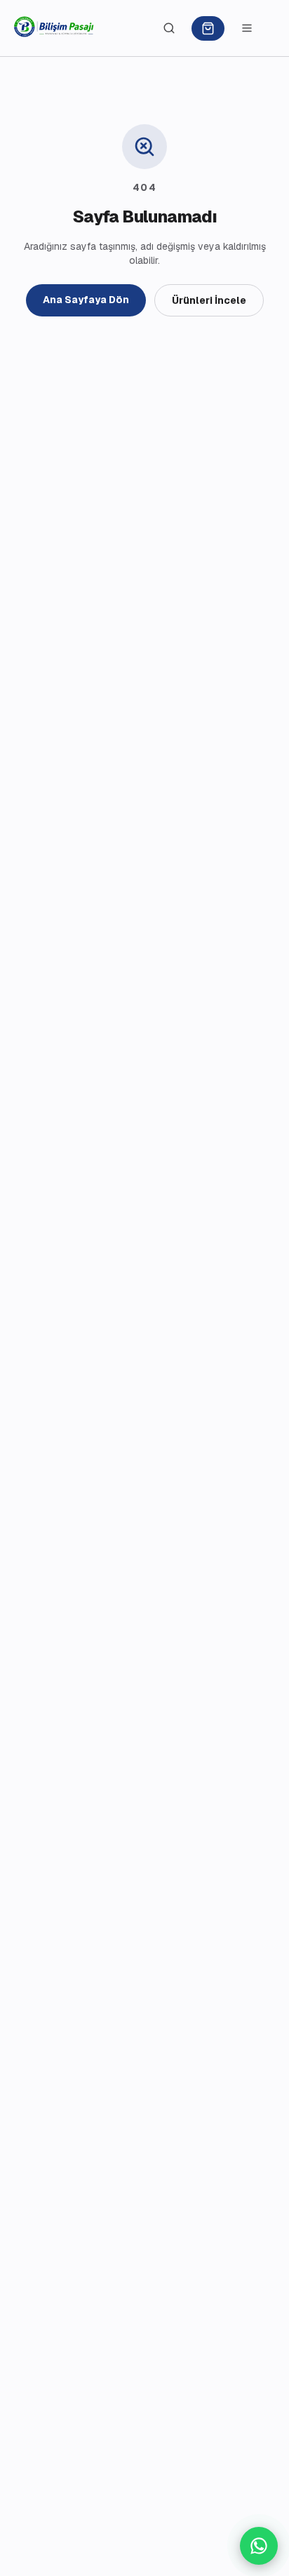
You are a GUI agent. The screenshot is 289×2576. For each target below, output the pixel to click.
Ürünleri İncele (209, 300)
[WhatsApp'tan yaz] (259, 2546)
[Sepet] (208, 28)
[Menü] (247, 28)
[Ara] (169, 28)
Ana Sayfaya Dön (86, 300)
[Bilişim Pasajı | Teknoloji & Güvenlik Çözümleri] (54, 28)
